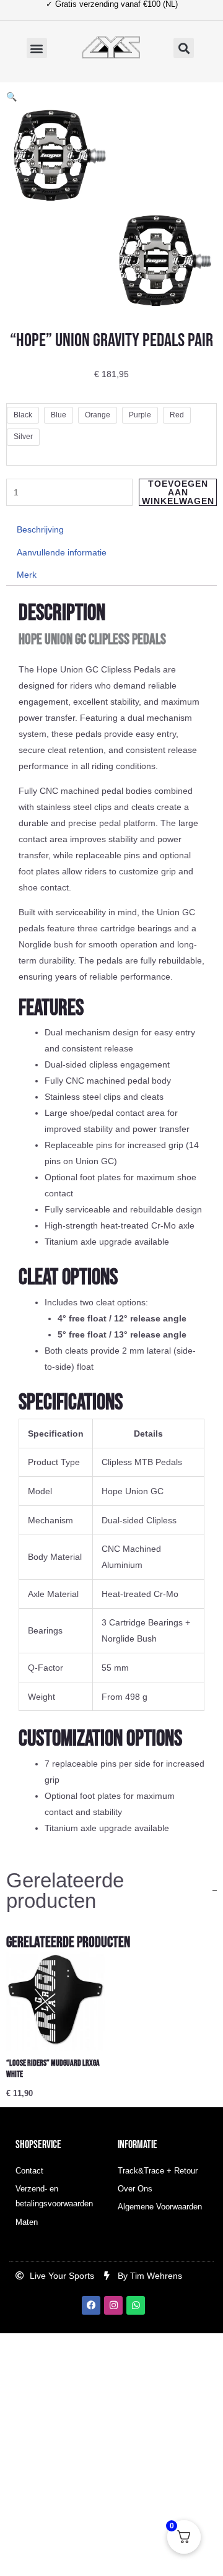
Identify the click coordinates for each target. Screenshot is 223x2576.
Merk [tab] (27, 575)
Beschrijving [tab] (40, 529)
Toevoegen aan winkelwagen (178, 492)
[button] (37, 48)
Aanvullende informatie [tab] (62, 552)
